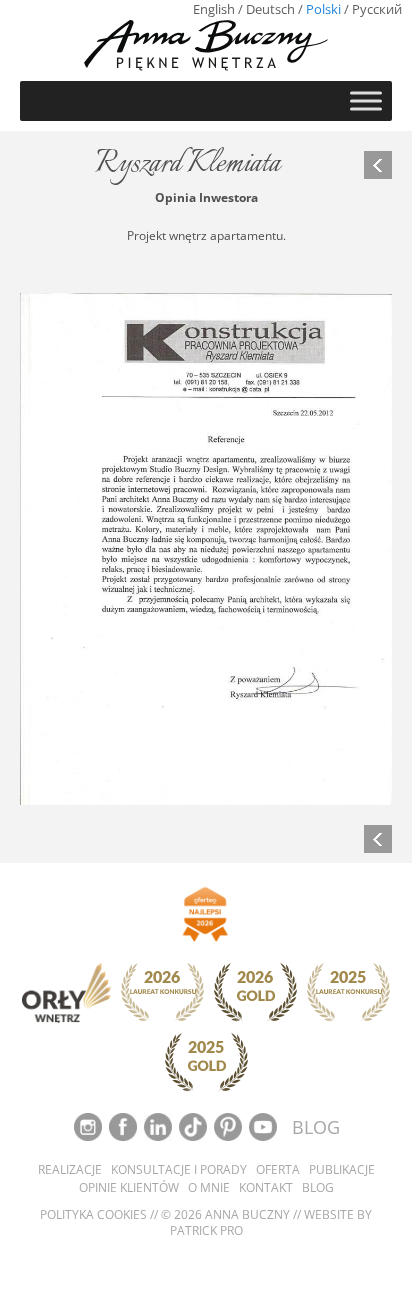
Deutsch (270, 9)
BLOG (316, 1127)
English (214, 9)
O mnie (209, 1188)
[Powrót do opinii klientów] (378, 165)
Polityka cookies (93, 1214)
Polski (323, 9)
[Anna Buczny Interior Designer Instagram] (89, 1125)
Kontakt (266, 1188)
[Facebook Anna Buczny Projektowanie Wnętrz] (124, 1125)
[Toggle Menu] (366, 100)
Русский (377, 9)
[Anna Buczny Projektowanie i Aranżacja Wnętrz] (206, 44)
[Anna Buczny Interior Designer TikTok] (194, 1125)
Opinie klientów (129, 1188)
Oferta (278, 1170)
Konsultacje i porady (179, 1170)
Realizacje (70, 1170)
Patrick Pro (206, 1230)
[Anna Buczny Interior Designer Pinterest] (229, 1125)
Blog (318, 1188)
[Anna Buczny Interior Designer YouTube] (264, 1125)
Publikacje (342, 1170)
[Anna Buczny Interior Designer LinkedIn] (159, 1125)
